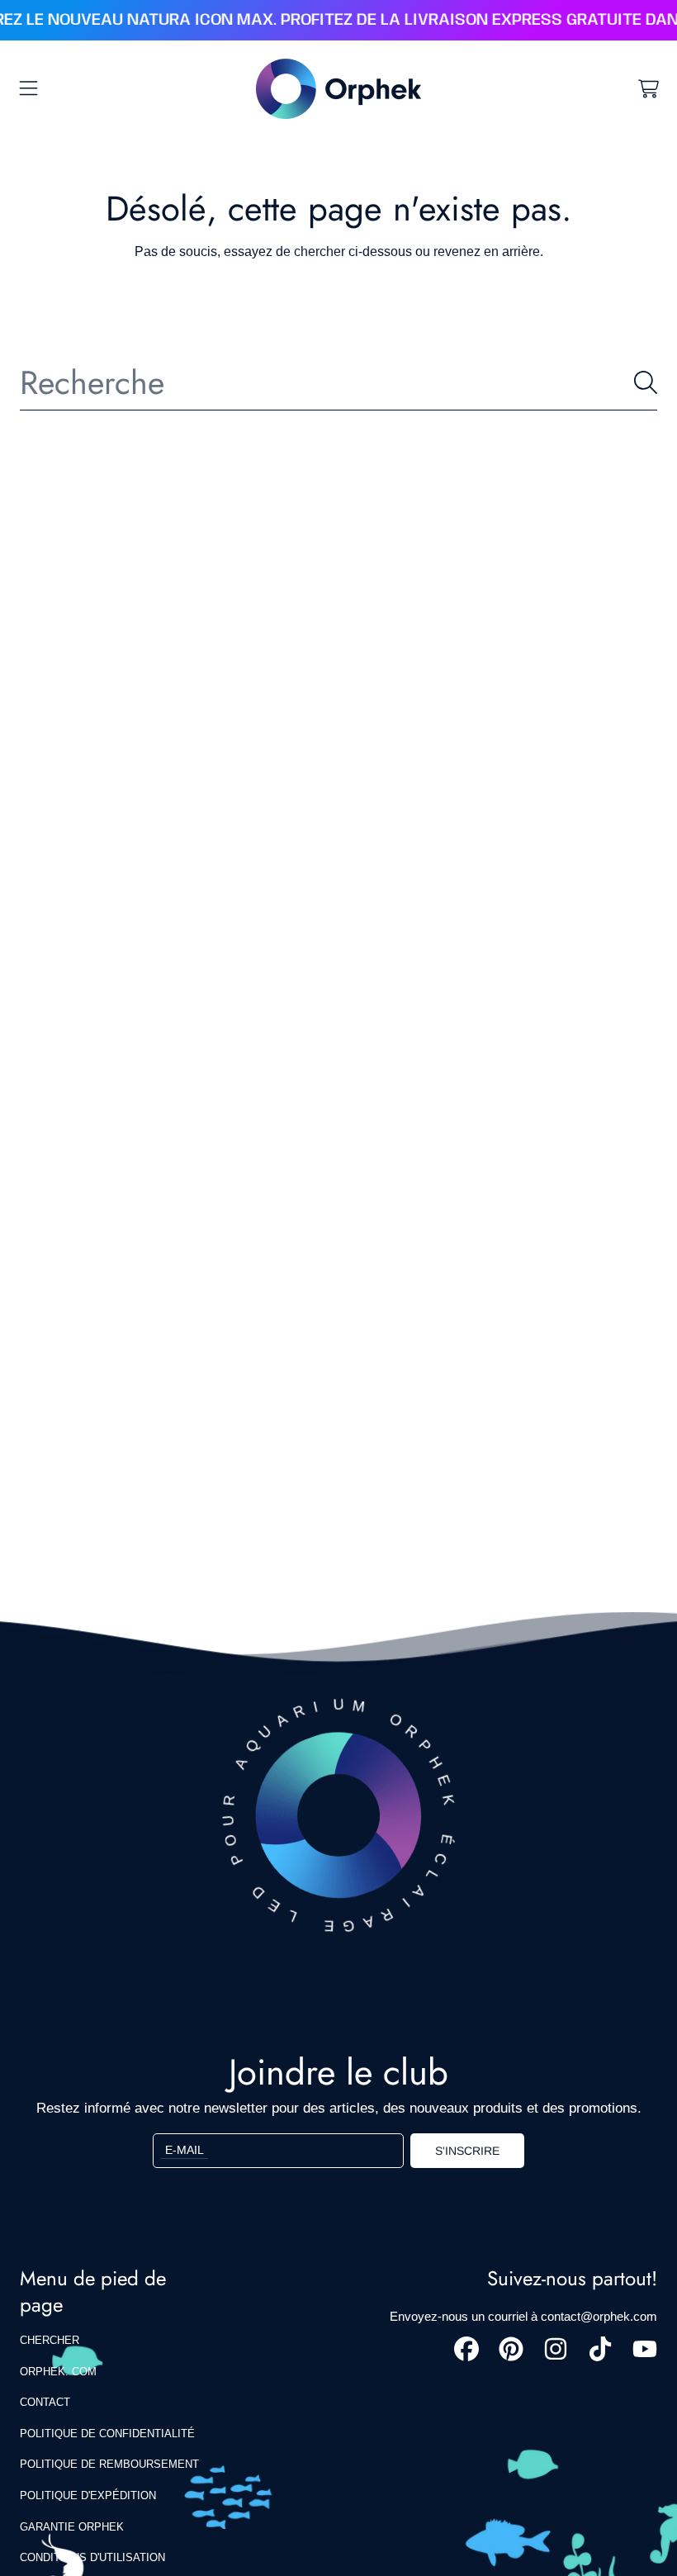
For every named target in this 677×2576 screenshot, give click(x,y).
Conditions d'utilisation (92, 2557)
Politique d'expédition (88, 2495)
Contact (45, 2402)
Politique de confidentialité (107, 2434)
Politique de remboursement (109, 2464)
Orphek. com (58, 2372)
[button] (29, 88)
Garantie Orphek (72, 2527)
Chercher (50, 2340)
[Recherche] (646, 382)
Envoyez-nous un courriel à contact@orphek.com (523, 2316)
